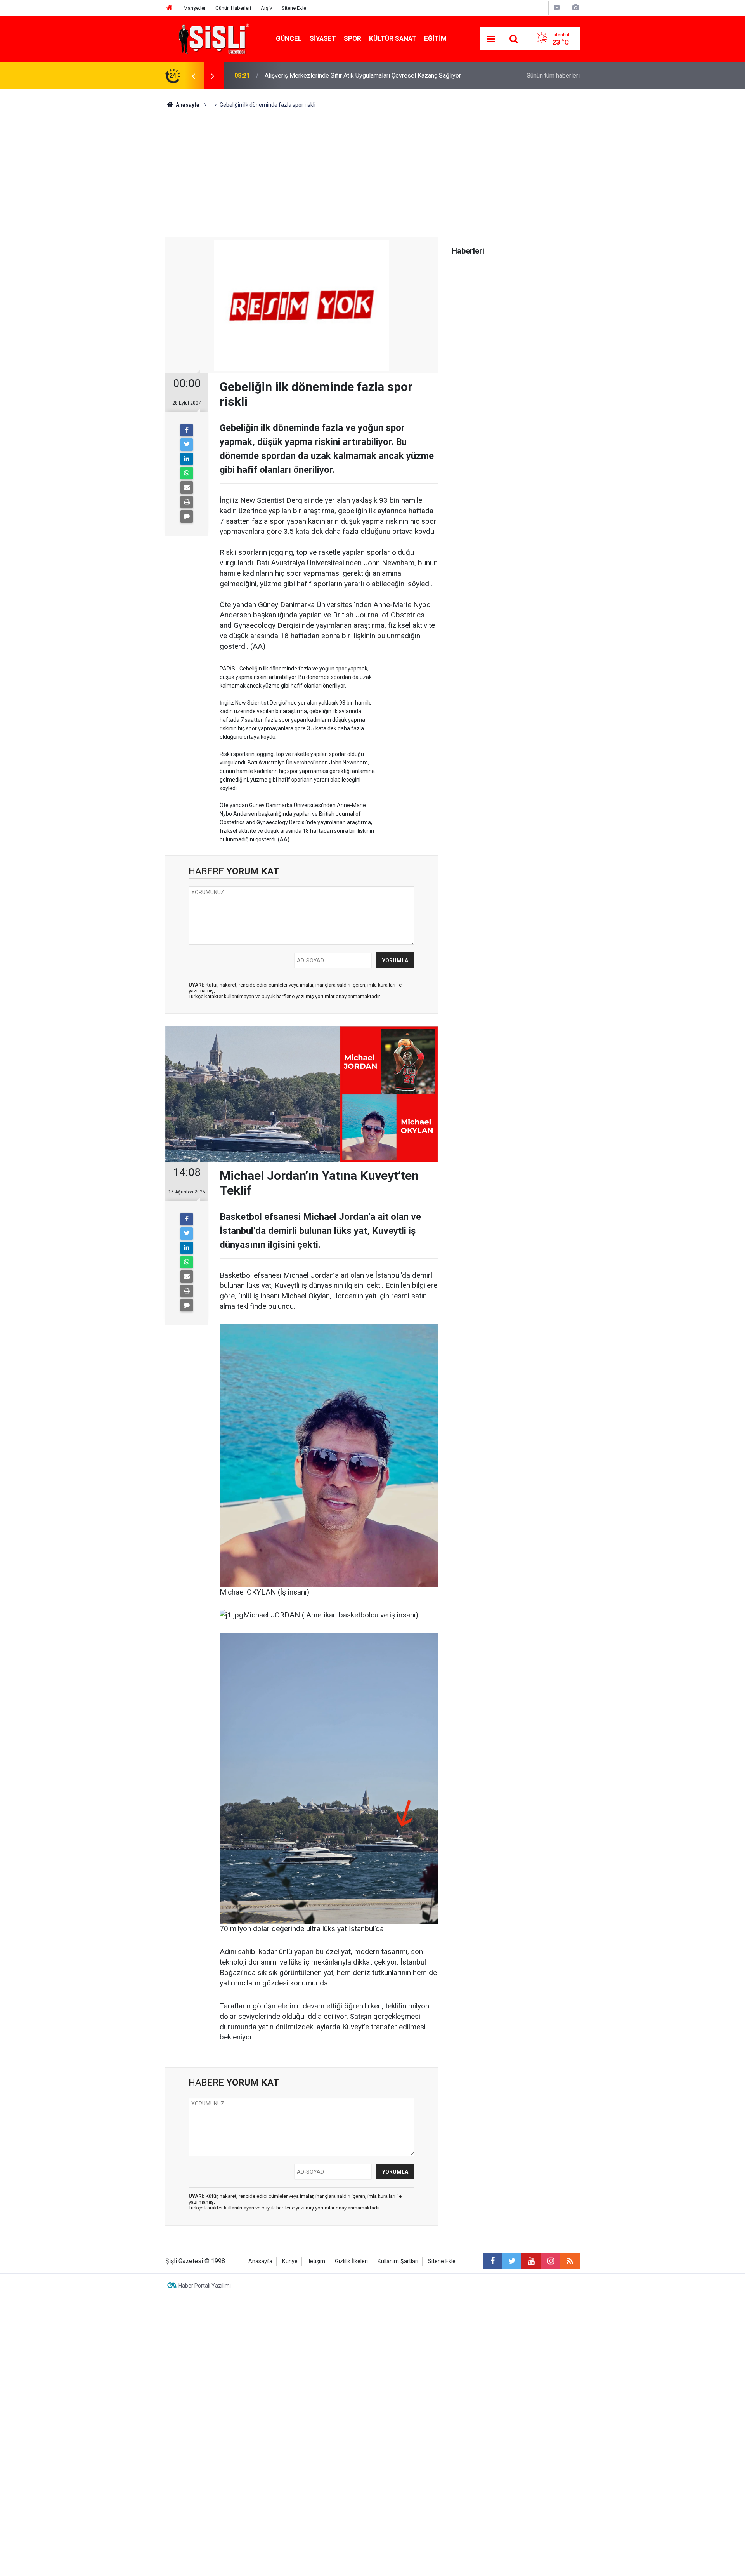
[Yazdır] (187, 502)
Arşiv (266, 8)
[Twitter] (187, 445)
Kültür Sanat (393, 38)
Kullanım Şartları (398, 2261)
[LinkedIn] (187, 459)
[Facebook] (187, 430)
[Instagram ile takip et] (551, 2261)
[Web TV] (557, 8)
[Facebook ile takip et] (492, 2261)
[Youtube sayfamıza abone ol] (531, 2261)
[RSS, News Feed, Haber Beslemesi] (570, 2261)
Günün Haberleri (233, 8)
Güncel (289, 38)
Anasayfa (260, 2261)
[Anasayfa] (170, 8)
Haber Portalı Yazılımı (205, 2286)
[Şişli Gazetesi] (212, 38)
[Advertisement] (372, 167)
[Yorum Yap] (187, 516)
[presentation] (193, 76)
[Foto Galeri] (575, 8)
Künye (290, 2261)
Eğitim (435, 38)
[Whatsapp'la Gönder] (187, 473)
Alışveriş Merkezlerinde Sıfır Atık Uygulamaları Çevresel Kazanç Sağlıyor (363, 76)
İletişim (316, 2261)
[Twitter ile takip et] (512, 2261)
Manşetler (195, 8)
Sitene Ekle (294, 8)
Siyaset (323, 38)
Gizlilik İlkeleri (351, 2261)
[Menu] (491, 39)
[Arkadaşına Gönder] (187, 488)
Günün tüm (553, 76)
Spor (353, 38)
